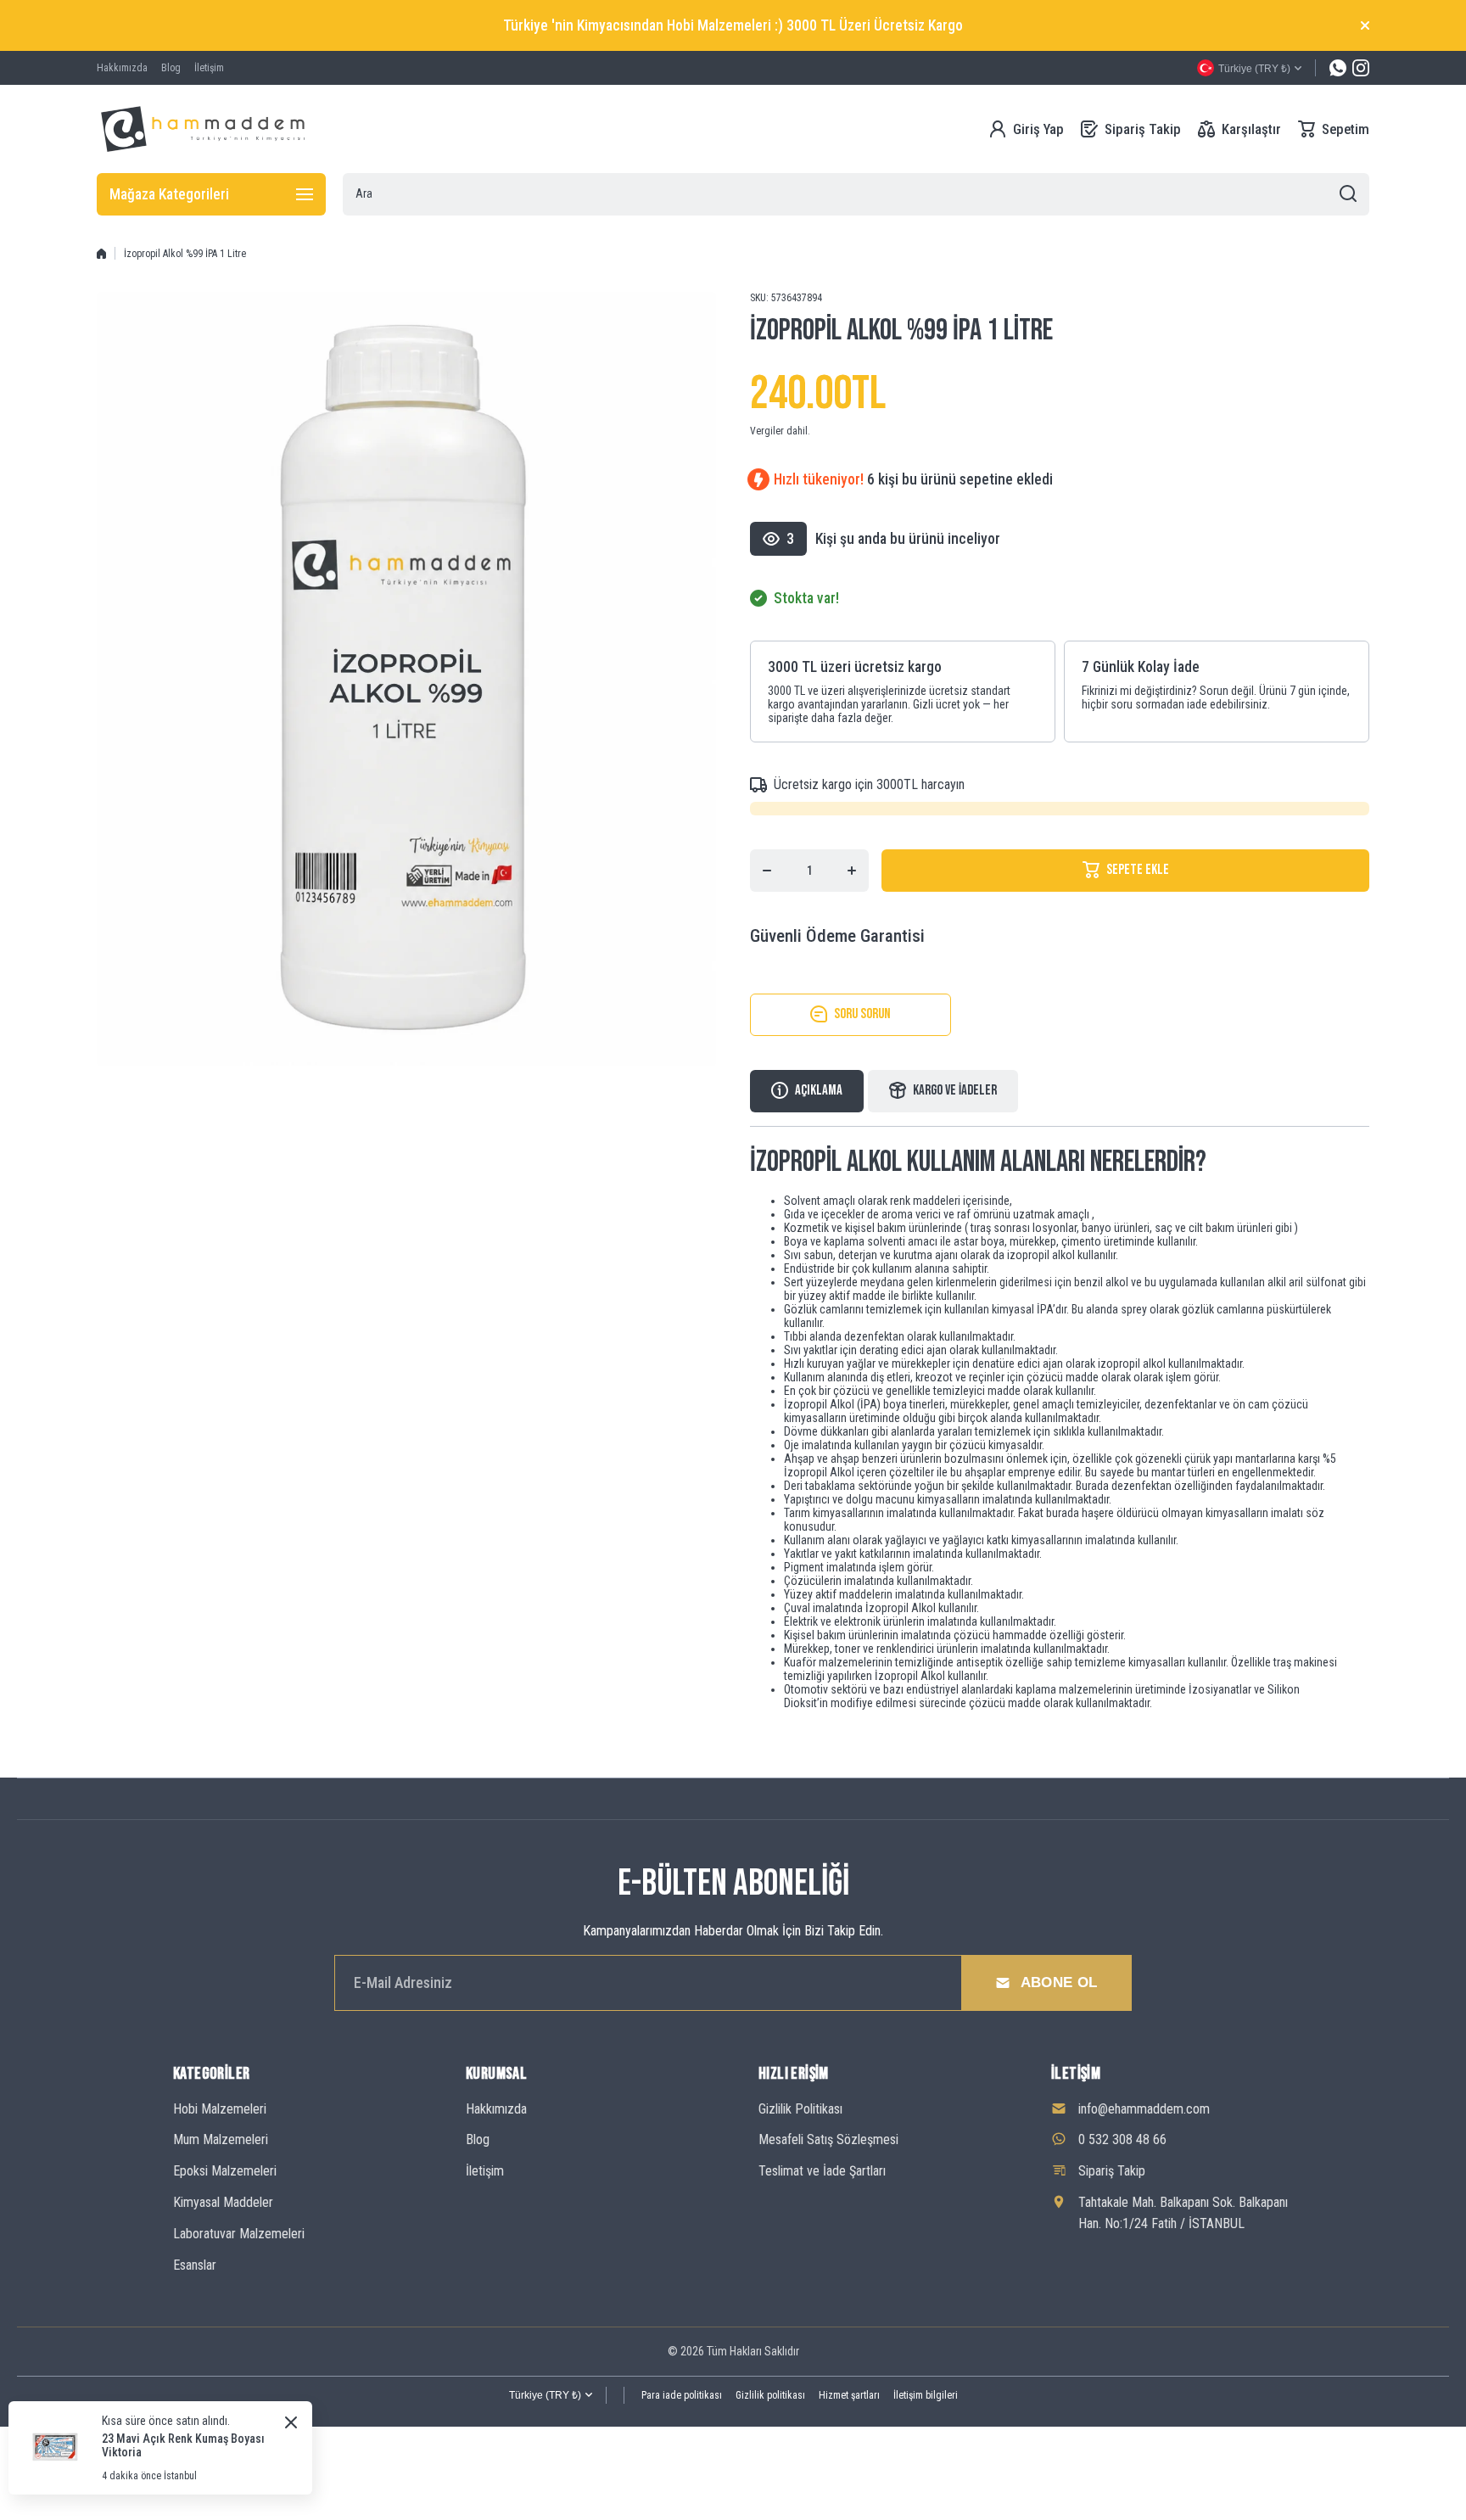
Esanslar (195, 2265)
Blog (478, 2139)
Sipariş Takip (1112, 2171)
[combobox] (856, 194)
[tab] (943, 1091)
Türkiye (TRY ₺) (545, 2395)
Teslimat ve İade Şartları (822, 2171)
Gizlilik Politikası (800, 2109)
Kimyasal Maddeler (223, 2202)
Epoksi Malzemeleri (225, 2171)
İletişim (485, 2171)
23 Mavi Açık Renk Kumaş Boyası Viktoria (183, 2445)
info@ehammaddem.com (1144, 2109)
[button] (1334, 129)
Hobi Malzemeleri (220, 2109)
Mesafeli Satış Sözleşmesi (828, 2139)
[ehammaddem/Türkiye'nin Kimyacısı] (203, 129)
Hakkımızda (496, 2109)
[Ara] (1348, 194)
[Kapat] (1365, 25)
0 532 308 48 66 (1122, 2139)
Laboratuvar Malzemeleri (239, 2234)
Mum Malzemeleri (221, 2139)
